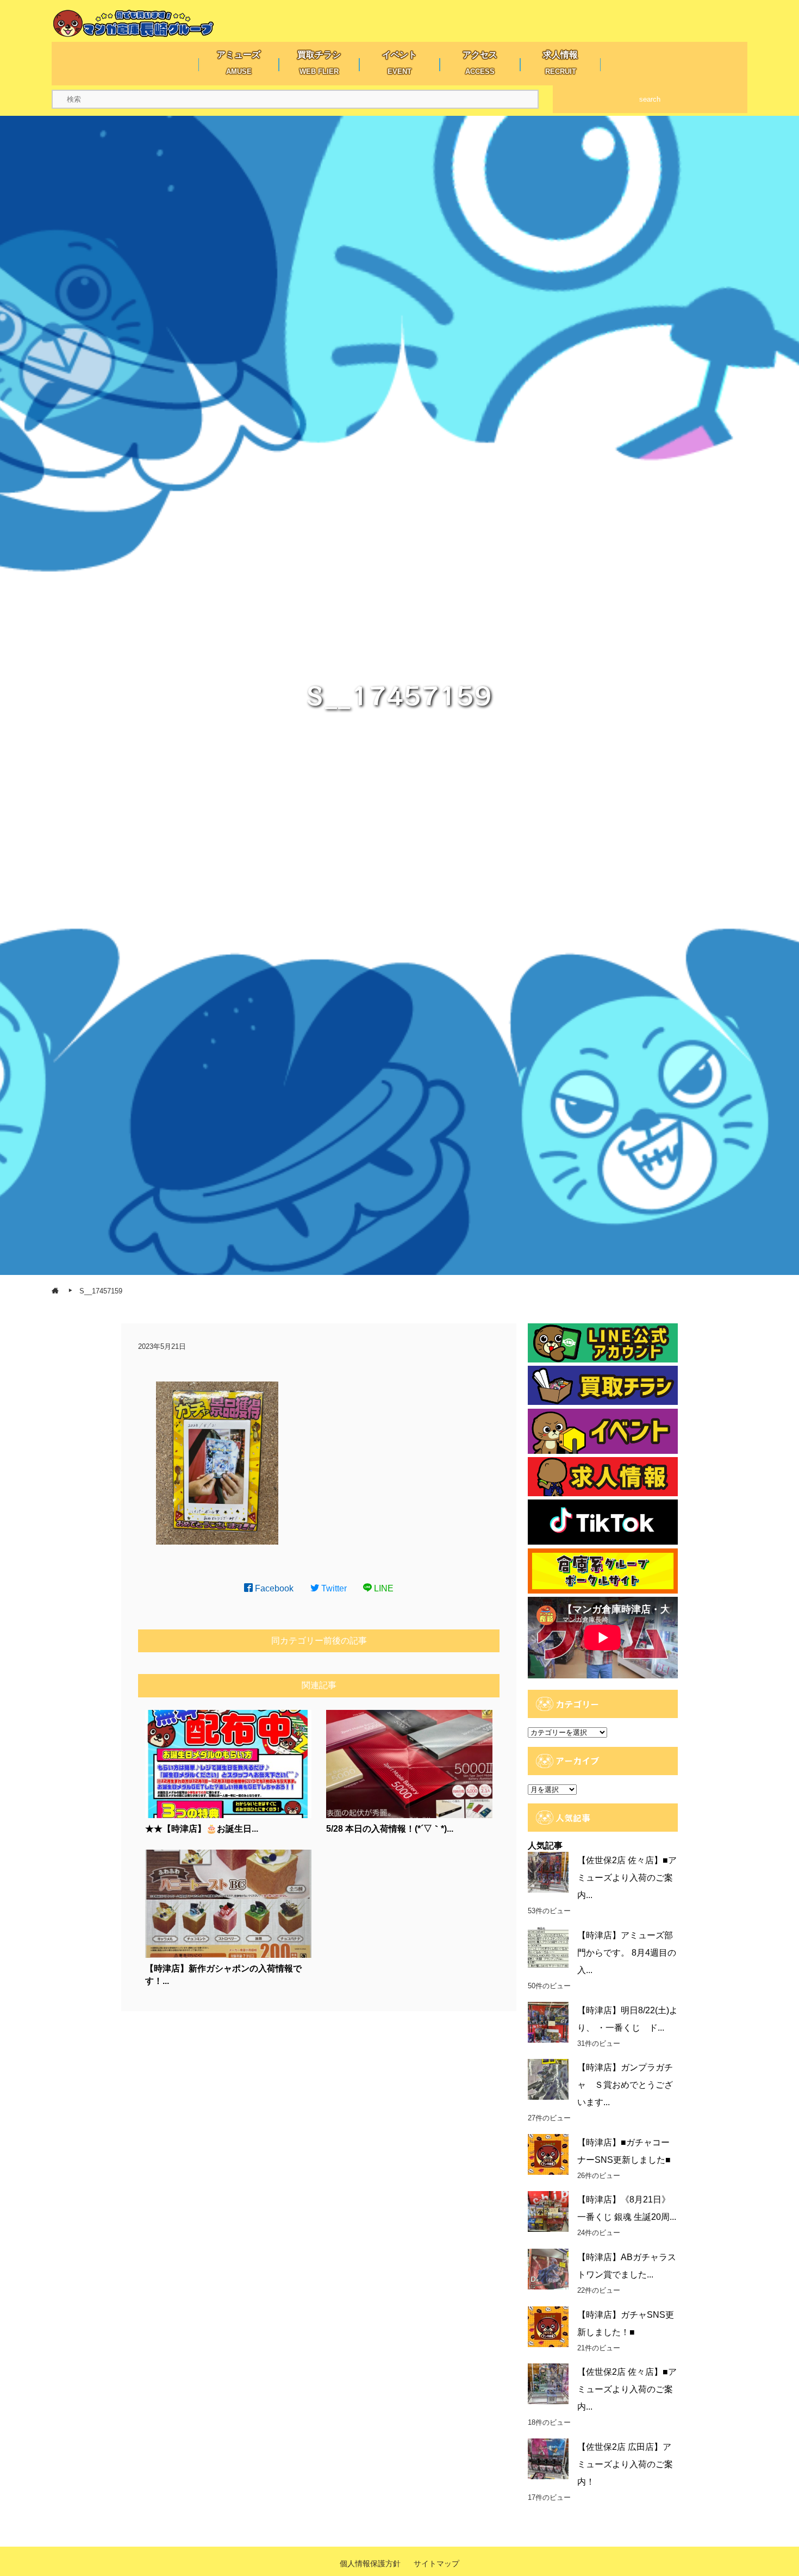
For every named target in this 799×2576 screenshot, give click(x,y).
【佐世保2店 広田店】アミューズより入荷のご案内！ (625, 2464)
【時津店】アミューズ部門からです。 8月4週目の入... (627, 1953)
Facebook (273, 1588)
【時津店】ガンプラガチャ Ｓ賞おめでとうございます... (625, 2085)
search (650, 99)
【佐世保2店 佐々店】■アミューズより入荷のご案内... (627, 1878)
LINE (383, 1588)
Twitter (333, 1588)
